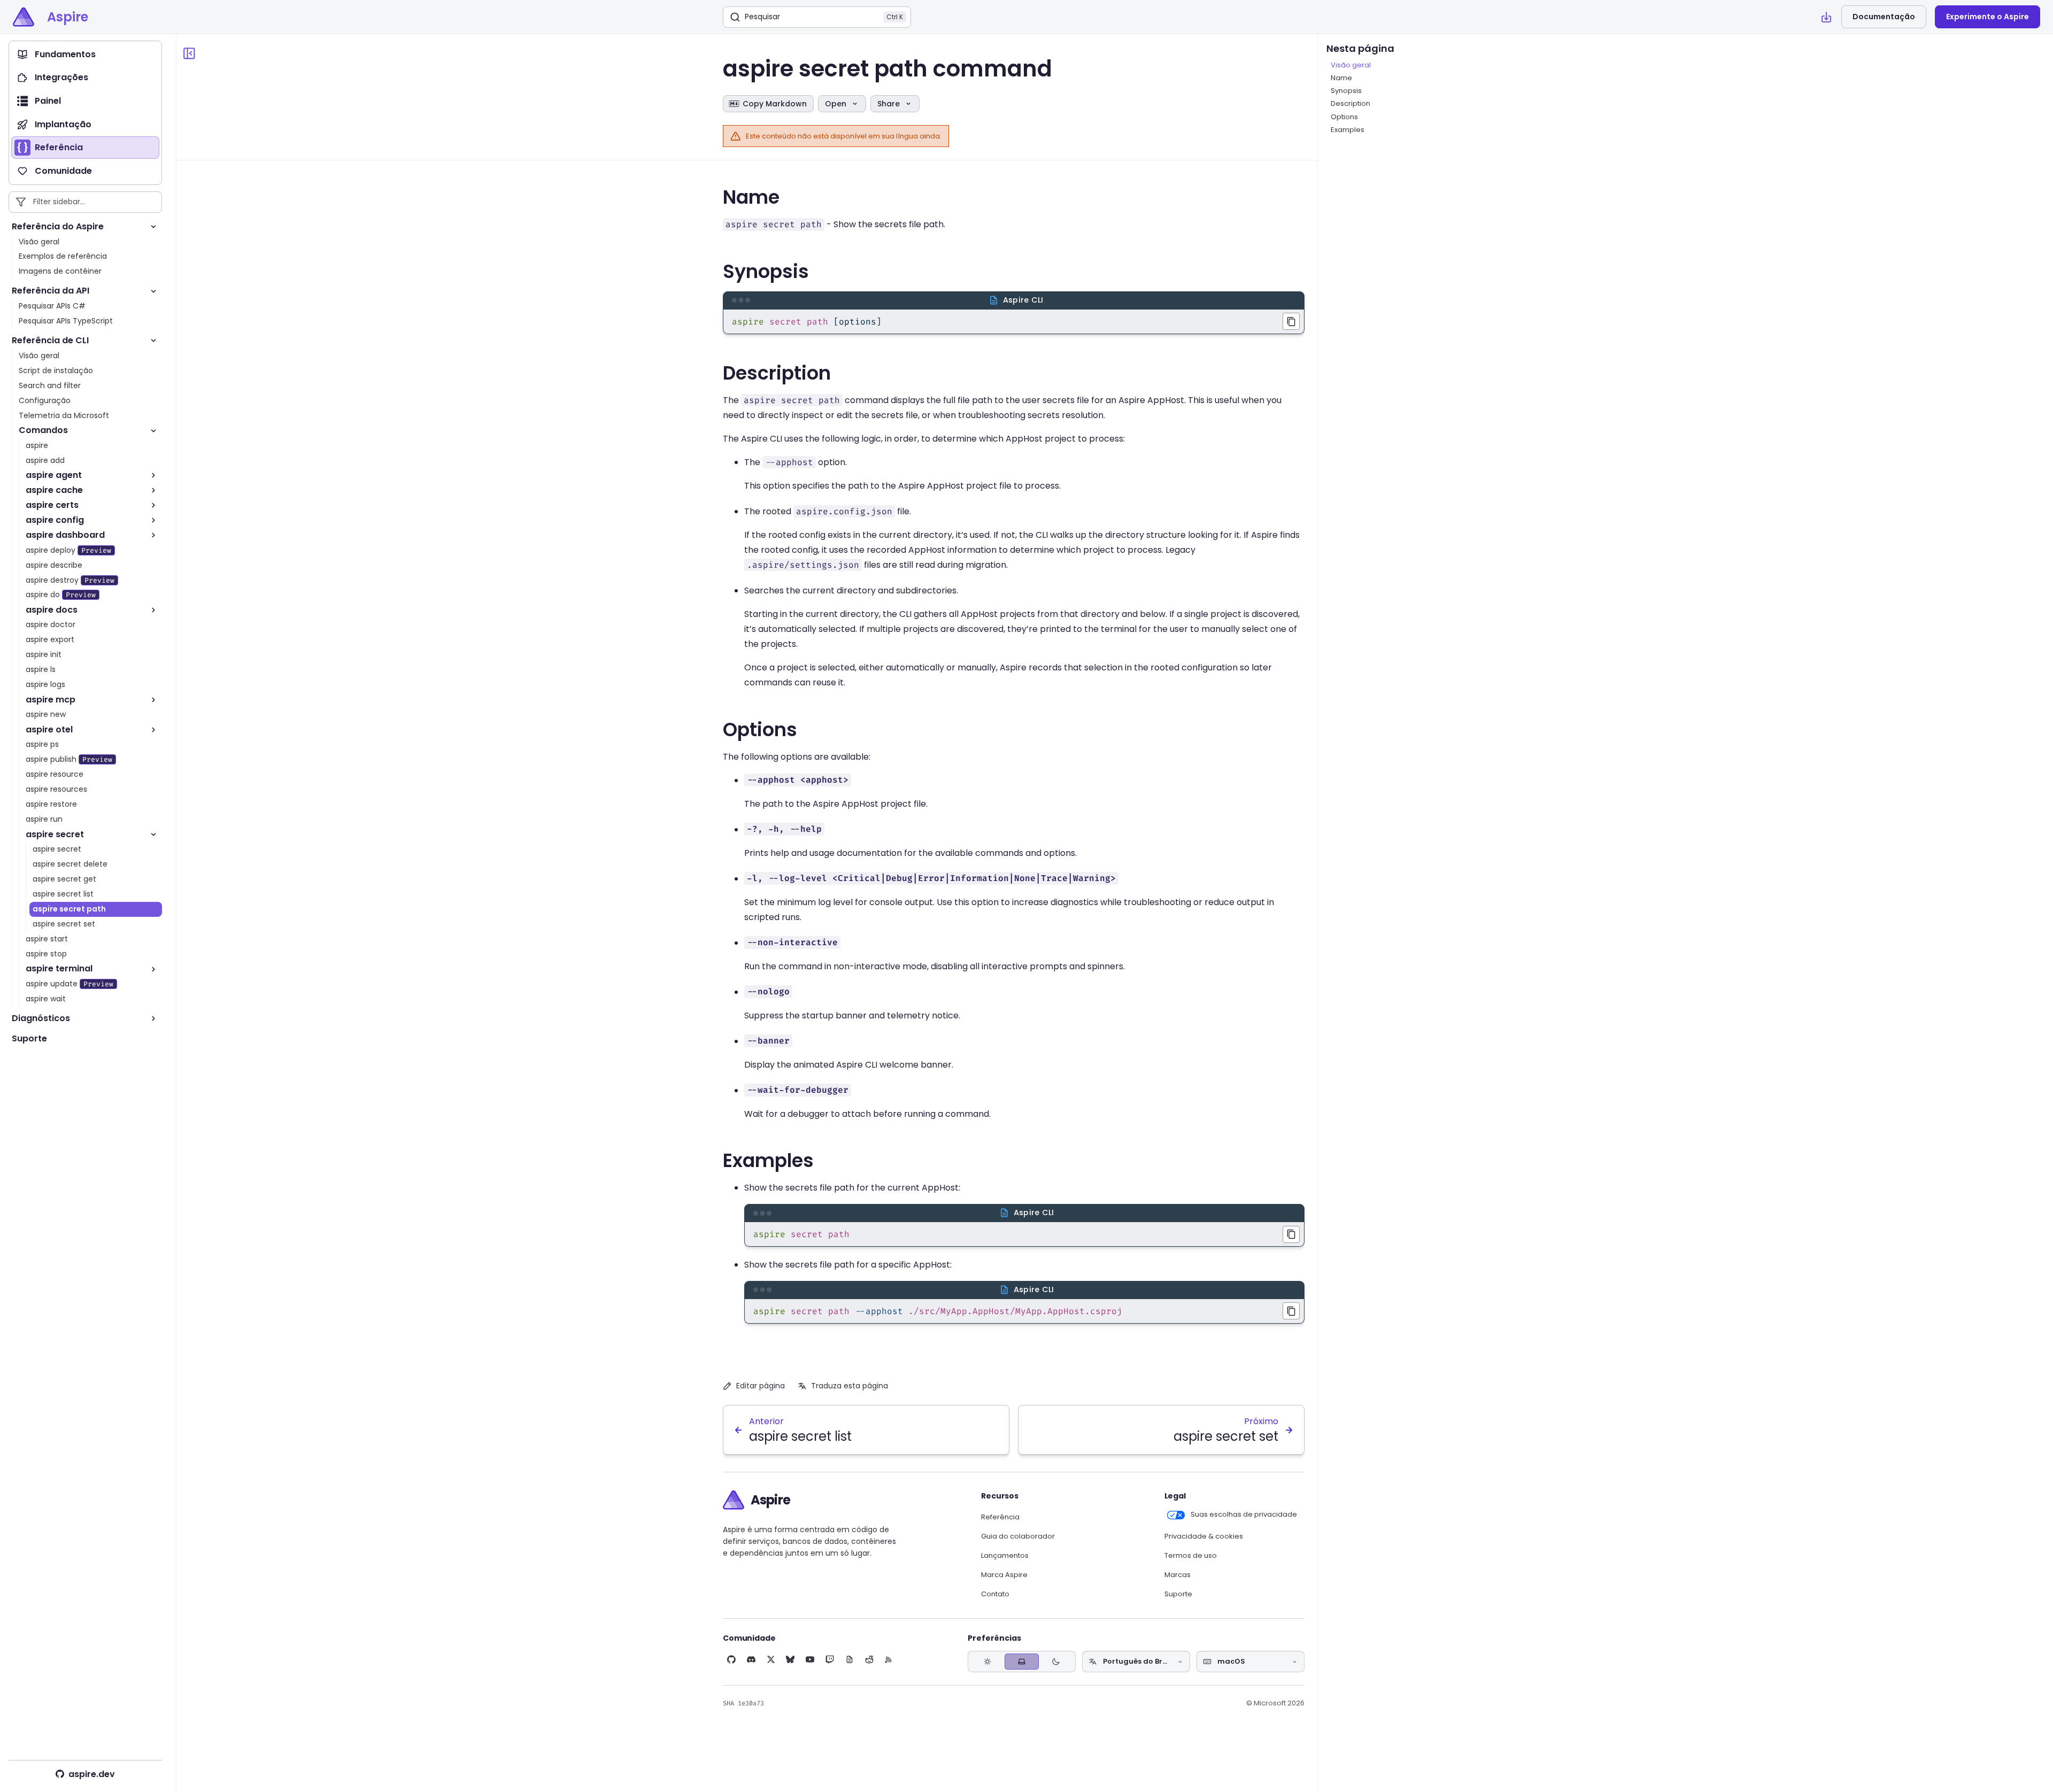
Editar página (761, 1386)
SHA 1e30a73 (743, 1703)
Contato (995, 1594)
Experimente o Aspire (1988, 17)
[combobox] (1136, 1662)
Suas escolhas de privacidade (1244, 1515)
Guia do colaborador (1018, 1536)
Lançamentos (1005, 1556)
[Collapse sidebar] (189, 53)
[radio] (987, 1662)
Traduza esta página (850, 1386)
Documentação (1884, 17)
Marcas (1178, 1575)
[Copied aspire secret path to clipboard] (1291, 1234)
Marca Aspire (1004, 1575)
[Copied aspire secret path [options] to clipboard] (1291, 321)
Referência (1000, 1517)
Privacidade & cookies (1204, 1536)
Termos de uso (1191, 1556)
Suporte (1178, 1594)
